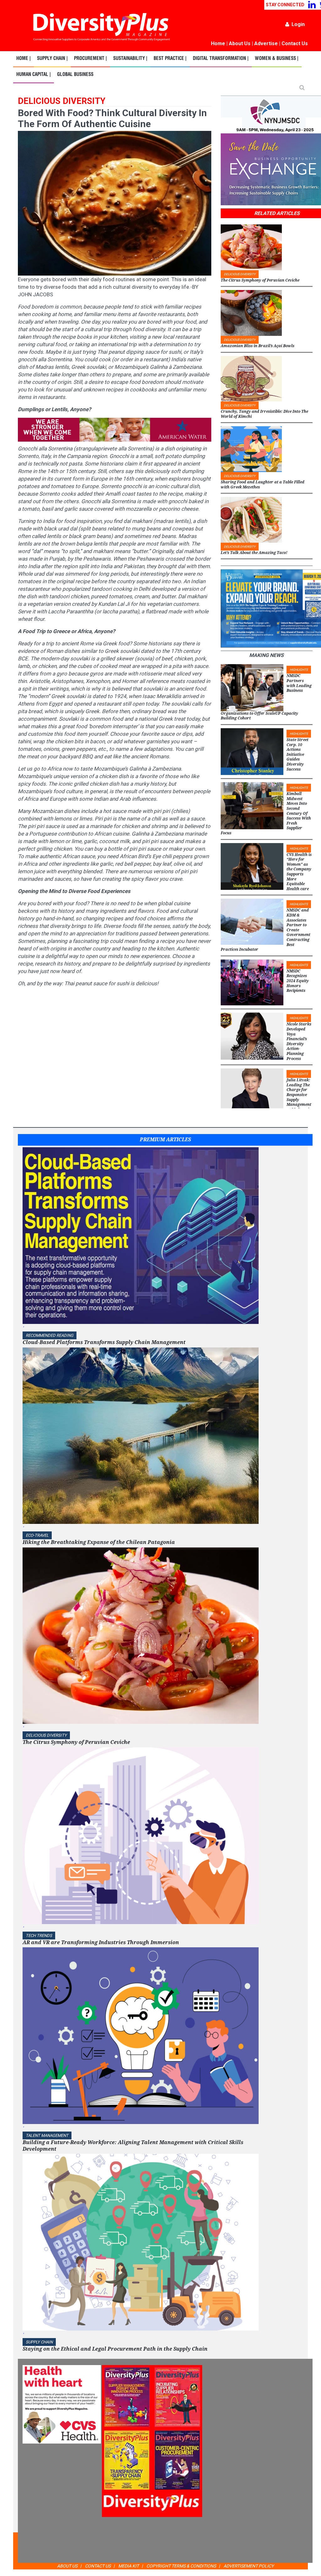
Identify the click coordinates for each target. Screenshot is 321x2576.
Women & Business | (277, 59)
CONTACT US (98, 2566)
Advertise (266, 43)
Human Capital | (34, 75)
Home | (24, 59)
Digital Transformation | (221, 59)
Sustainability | (130, 59)
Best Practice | (170, 59)
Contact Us (295, 43)
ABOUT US (67, 2566)
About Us (240, 43)
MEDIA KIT (129, 2566)
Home (218, 43)
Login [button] (298, 24)
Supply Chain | (52, 59)
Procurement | (90, 59)
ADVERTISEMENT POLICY (249, 2566)
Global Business (75, 75)
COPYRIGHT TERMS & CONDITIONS (181, 2566)
